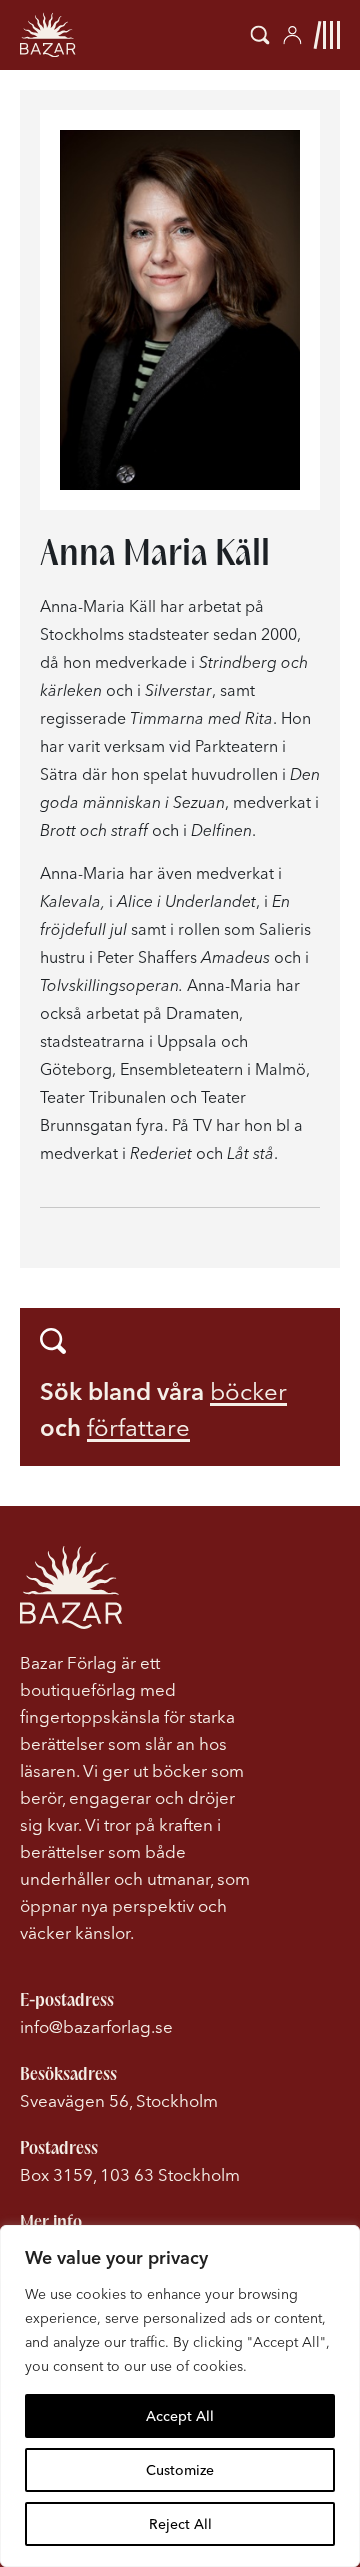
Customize (180, 2470)
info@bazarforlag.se (96, 2026)
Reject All (180, 2524)
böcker (248, 1391)
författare (138, 1427)
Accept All (180, 2416)
